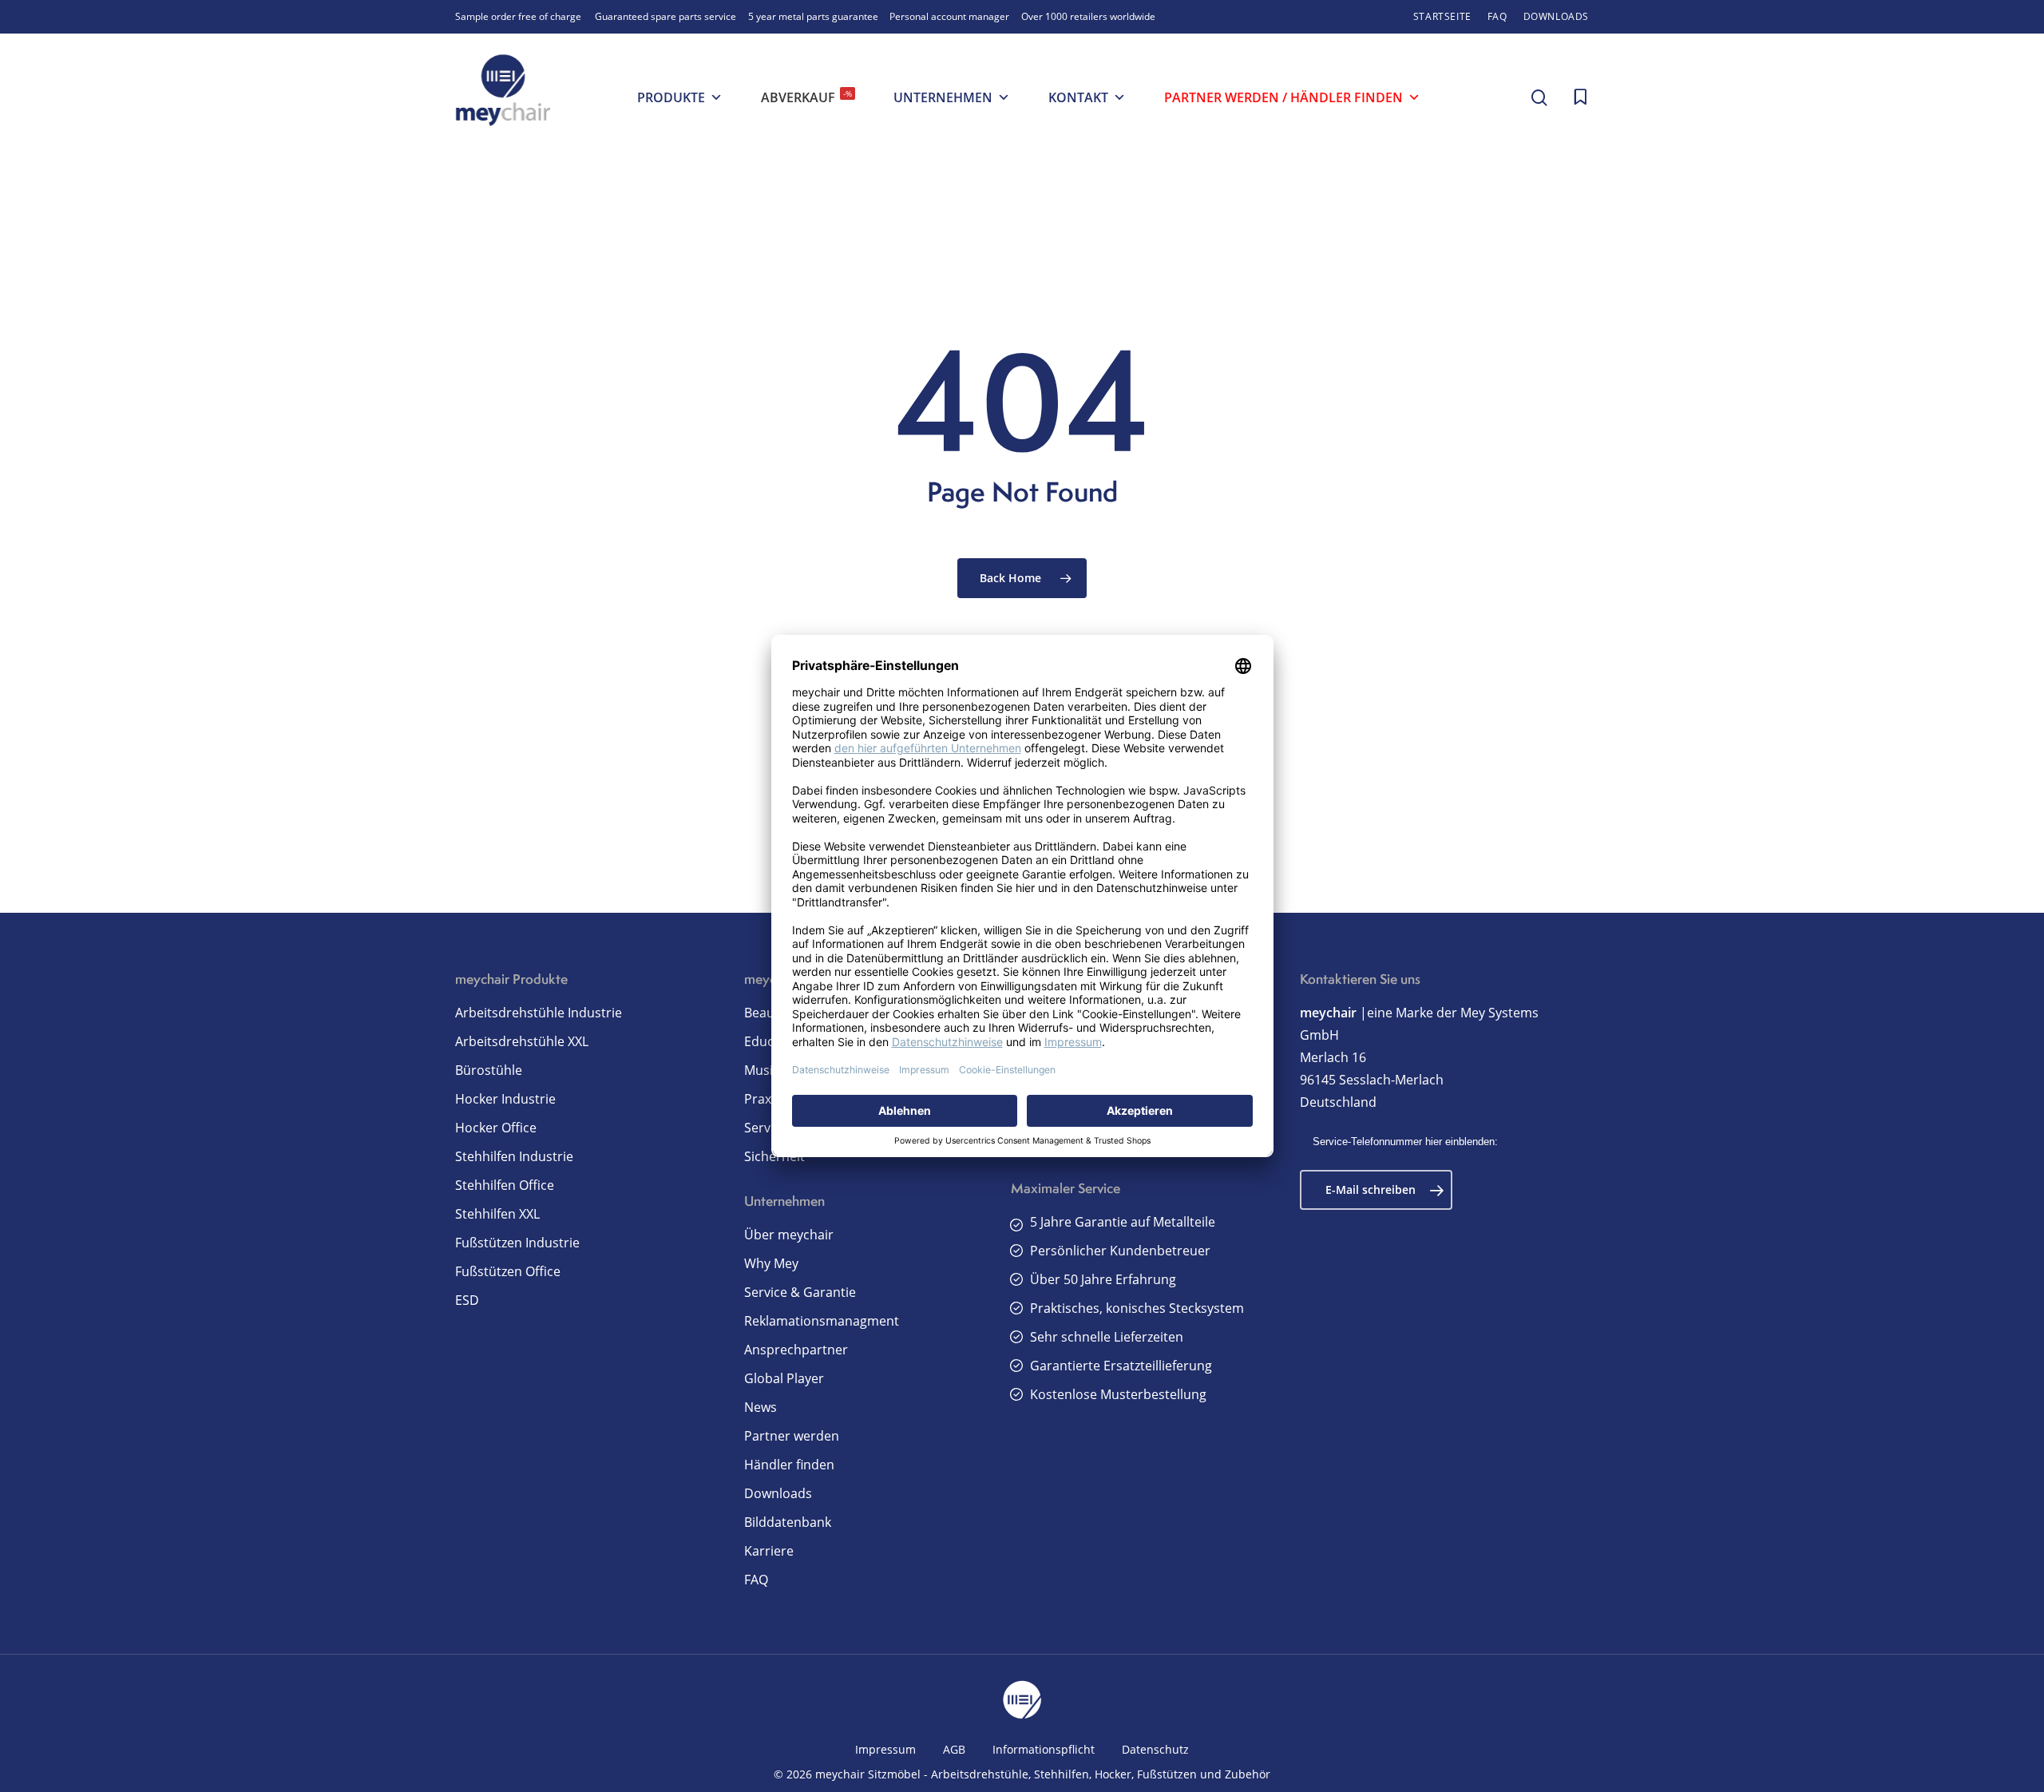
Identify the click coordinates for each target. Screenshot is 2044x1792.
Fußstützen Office (508, 1271)
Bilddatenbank (788, 1522)
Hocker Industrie (505, 1099)
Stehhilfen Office (505, 1185)
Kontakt (1078, 97)
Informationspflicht (1044, 1749)
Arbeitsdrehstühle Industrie (539, 1013)
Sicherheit (774, 1156)
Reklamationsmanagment (822, 1321)
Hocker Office (496, 1128)
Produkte (671, 97)
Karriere (769, 1551)
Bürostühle (489, 1070)
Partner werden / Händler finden (1283, 97)
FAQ (756, 1580)
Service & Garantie (800, 1292)
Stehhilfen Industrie (514, 1156)
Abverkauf (806, 97)
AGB (954, 1749)
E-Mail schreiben (1371, 1189)
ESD (467, 1300)
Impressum (885, 1749)
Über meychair (789, 1235)
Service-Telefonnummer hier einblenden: (1405, 1142)
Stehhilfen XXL (497, 1214)
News (761, 1407)
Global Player (784, 1378)
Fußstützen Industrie (517, 1243)
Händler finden (789, 1465)
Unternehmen (943, 97)
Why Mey (771, 1263)
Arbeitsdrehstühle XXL (522, 1041)
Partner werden (792, 1436)
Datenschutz (1155, 1749)
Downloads (778, 1493)
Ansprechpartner (796, 1350)
